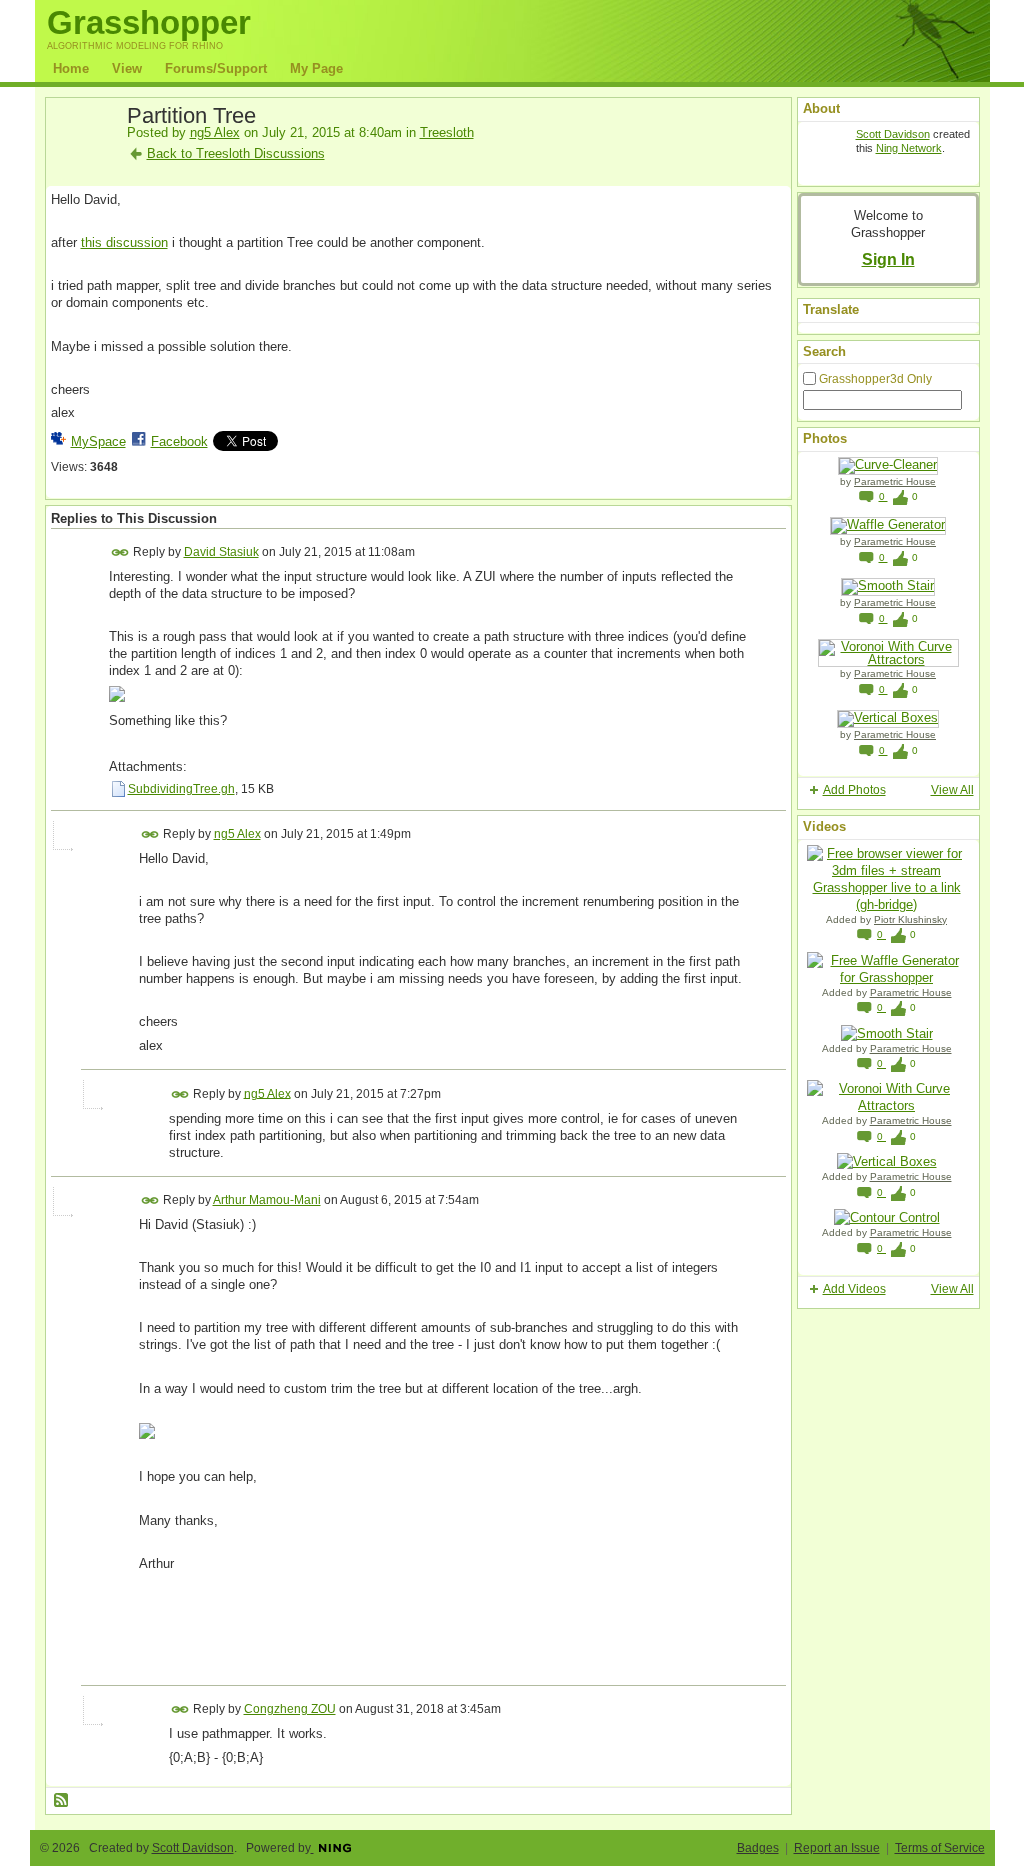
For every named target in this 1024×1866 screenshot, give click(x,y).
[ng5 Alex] (83, 162)
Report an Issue (837, 1848)
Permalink (120, 552)
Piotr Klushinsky (910, 919)
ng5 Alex (215, 132)
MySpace (98, 441)
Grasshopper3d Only (875, 379)
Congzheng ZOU (290, 1709)
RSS (62, 1801)
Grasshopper (149, 22)
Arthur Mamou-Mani (267, 1200)
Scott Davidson (893, 134)
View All (952, 790)
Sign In (888, 259)
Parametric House (895, 481)
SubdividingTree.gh (181, 789)
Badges (758, 1848)
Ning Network (909, 148)
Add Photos (854, 790)
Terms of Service (940, 1848)
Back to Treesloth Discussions (236, 153)
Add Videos (854, 1289)
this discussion (124, 242)
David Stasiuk (221, 552)
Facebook (179, 441)
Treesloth (447, 132)
